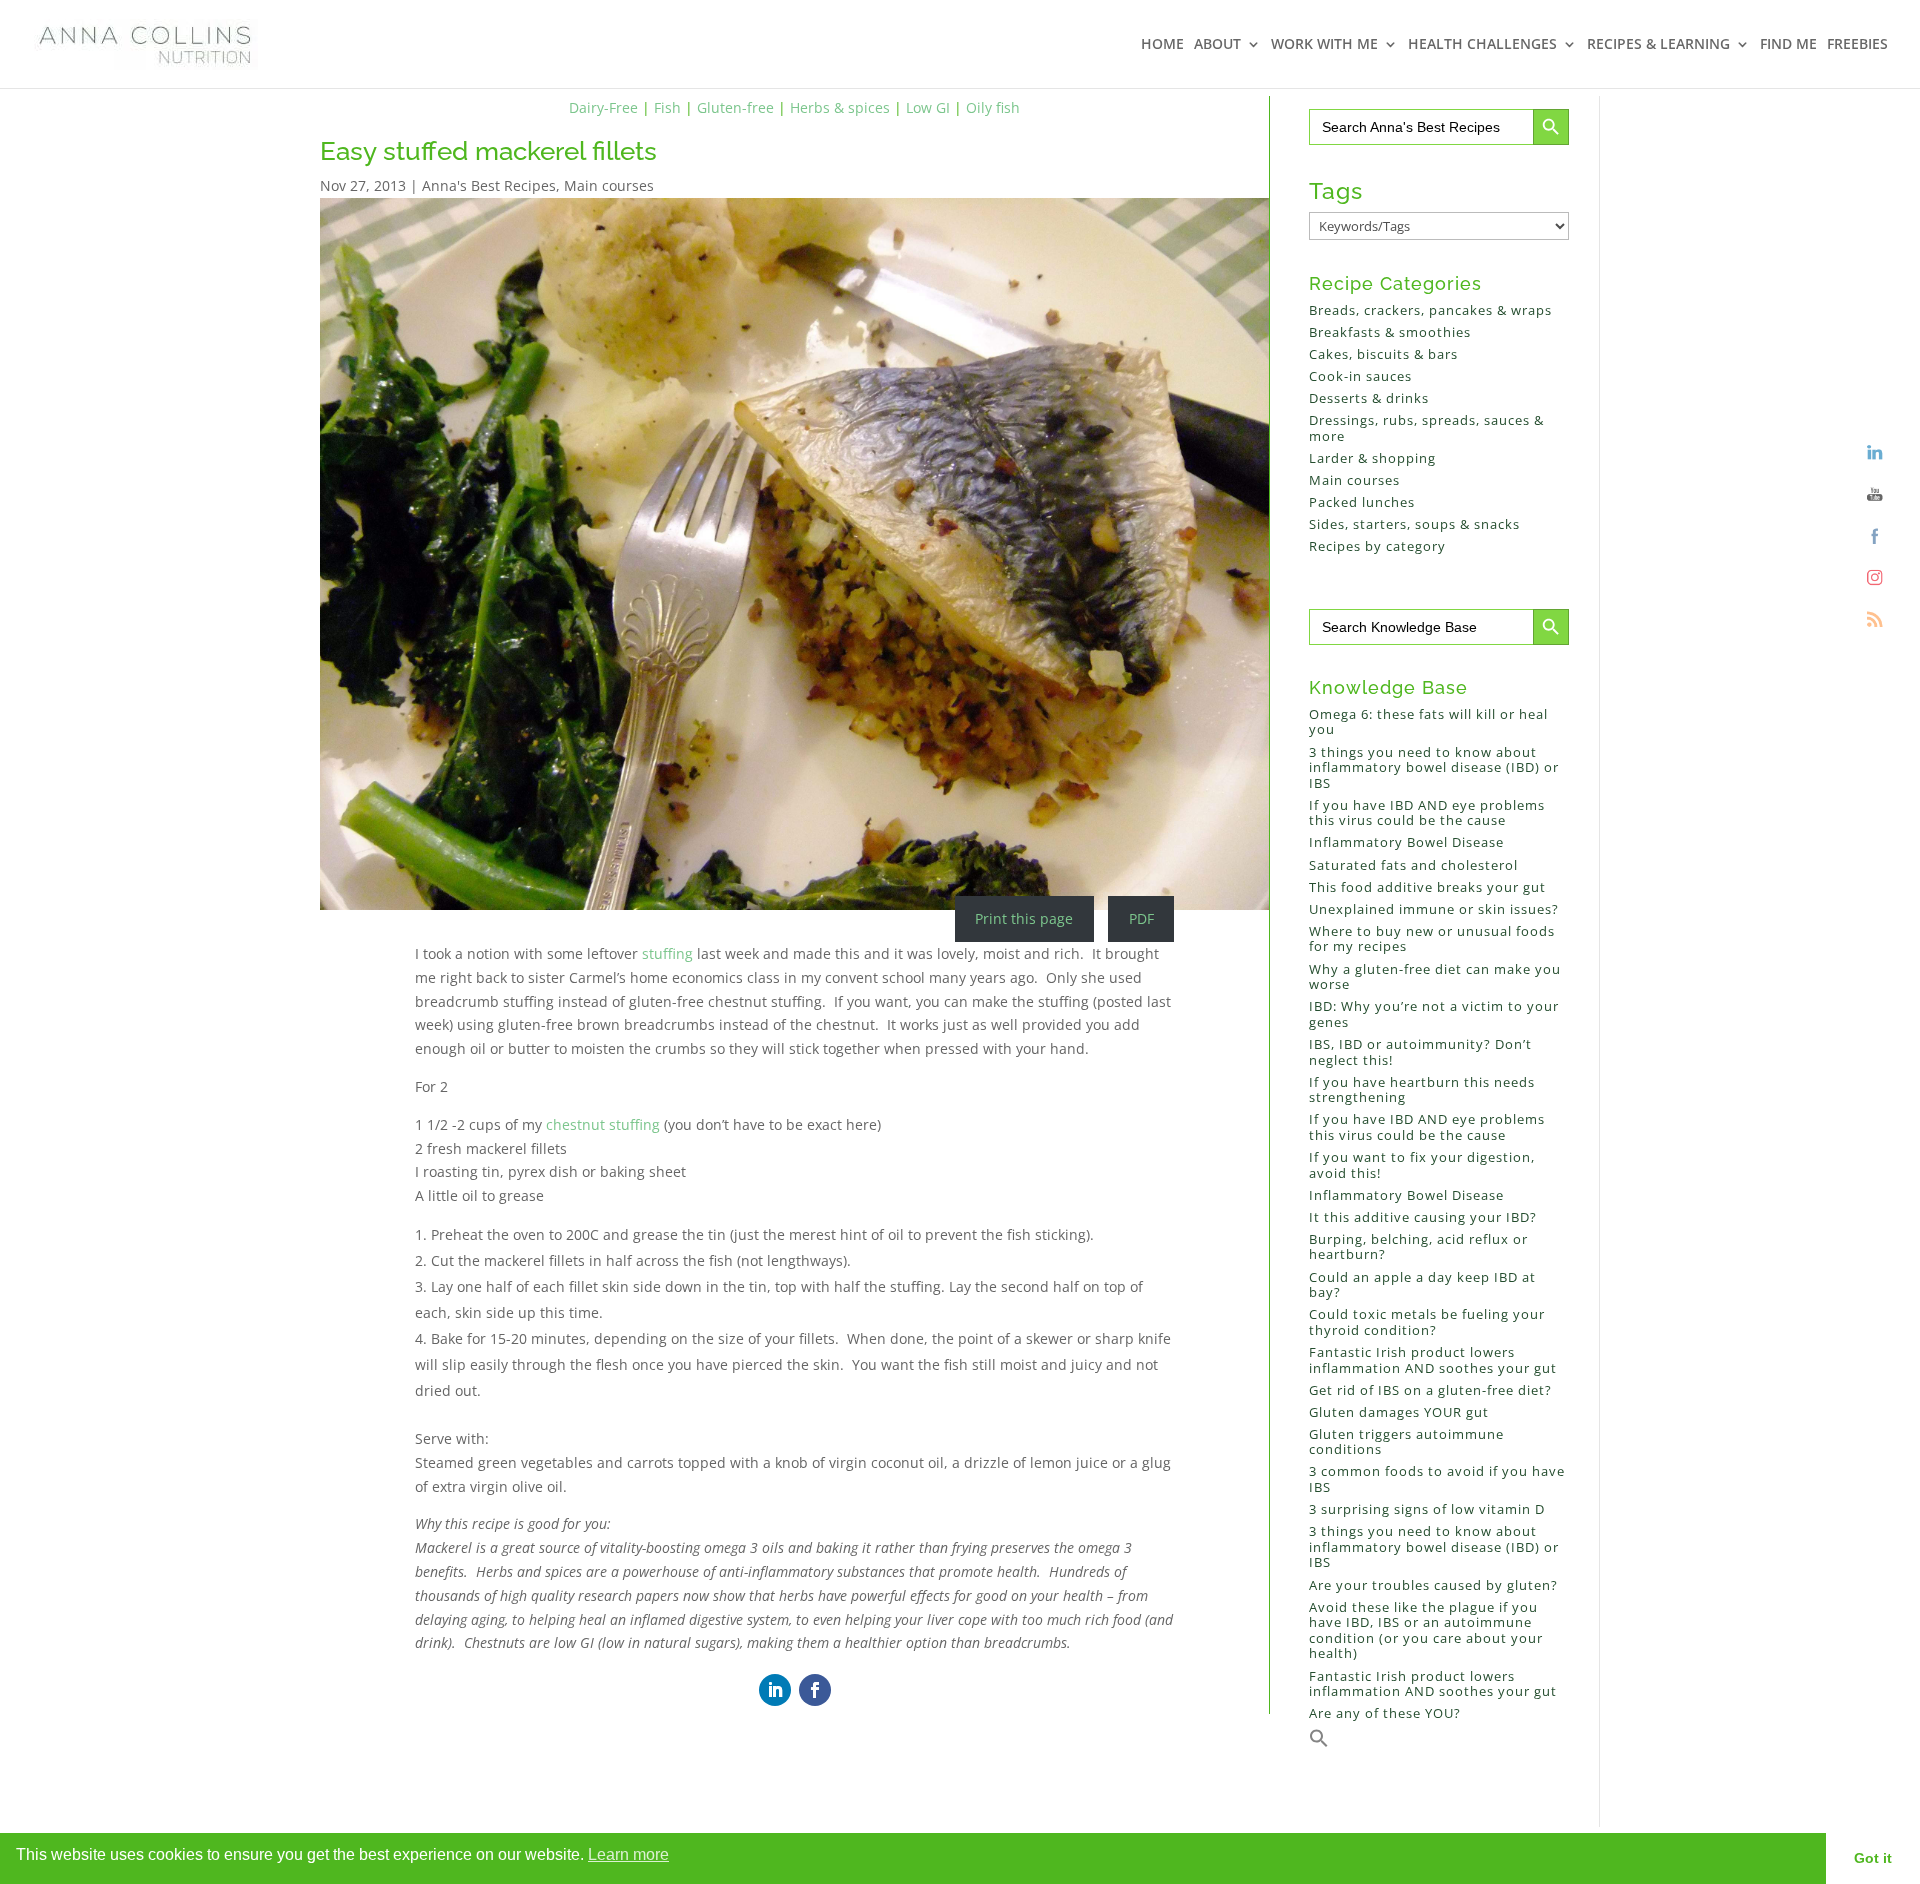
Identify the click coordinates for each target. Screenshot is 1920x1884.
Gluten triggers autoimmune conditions (1406, 1442)
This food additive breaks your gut (1427, 887)
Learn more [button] (628, 1854)
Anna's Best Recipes (489, 185)
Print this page (1024, 918)
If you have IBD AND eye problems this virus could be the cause (1427, 813)
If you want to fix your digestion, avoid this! (1422, 1165)
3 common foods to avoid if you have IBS (1437, 1479)
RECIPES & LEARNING (1658, 45)
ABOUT (1217, 45)
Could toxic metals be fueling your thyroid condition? (1427, 1322)
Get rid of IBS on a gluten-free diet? (1430, 1390)
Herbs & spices (840, 107)
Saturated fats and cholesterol (1413, 865)
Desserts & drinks (1369, 398)
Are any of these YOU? (1385, 1713)
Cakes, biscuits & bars (1383, 354)
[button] (1319, 1743)
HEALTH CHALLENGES (1482, 45)
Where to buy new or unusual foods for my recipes (1432, 939)
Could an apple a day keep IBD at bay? (1422, 1285)
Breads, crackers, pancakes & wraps (1430, 310)
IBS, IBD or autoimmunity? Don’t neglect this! (1420, 1052)
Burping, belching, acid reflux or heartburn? (1418, 1247)
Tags (1336, 190)
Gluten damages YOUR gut (1399, 1412)
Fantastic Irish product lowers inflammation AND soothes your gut (1433, 1360)
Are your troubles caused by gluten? (1433, 1585)
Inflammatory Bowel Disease (1406, 842)
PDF (1141, 918)
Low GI (928, 107)
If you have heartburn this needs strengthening (1422, 1090)
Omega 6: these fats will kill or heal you (1428, 722)
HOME (1162, 45)
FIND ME (1788, 45)
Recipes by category (1377, 546)
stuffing (665, 953)
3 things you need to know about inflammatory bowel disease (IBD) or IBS (1434, 767)
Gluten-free (735, 107)
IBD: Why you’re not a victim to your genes (1434, 1014)
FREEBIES (1857, 45)
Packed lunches (1362, 502)
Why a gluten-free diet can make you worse (1435, 977)
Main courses (609, 185)
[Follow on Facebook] (815, 1690)
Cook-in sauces (1360, 376)
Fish (667, 107)
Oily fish (993, 107)
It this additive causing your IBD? (1423, 1217)
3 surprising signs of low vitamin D (1427, 1509)
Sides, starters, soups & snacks (1414, 524)
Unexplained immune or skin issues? (1434, 909)
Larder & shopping (1372, 458)
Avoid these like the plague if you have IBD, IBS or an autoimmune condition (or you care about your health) (1426, 1630)
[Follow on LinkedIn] (775, 1690)
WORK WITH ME (1324, 45)
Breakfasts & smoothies (1390, 332)
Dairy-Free (603, 107)
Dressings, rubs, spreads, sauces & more (1426, 428)
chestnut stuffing (603, 1124)
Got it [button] (1873, 1858)
